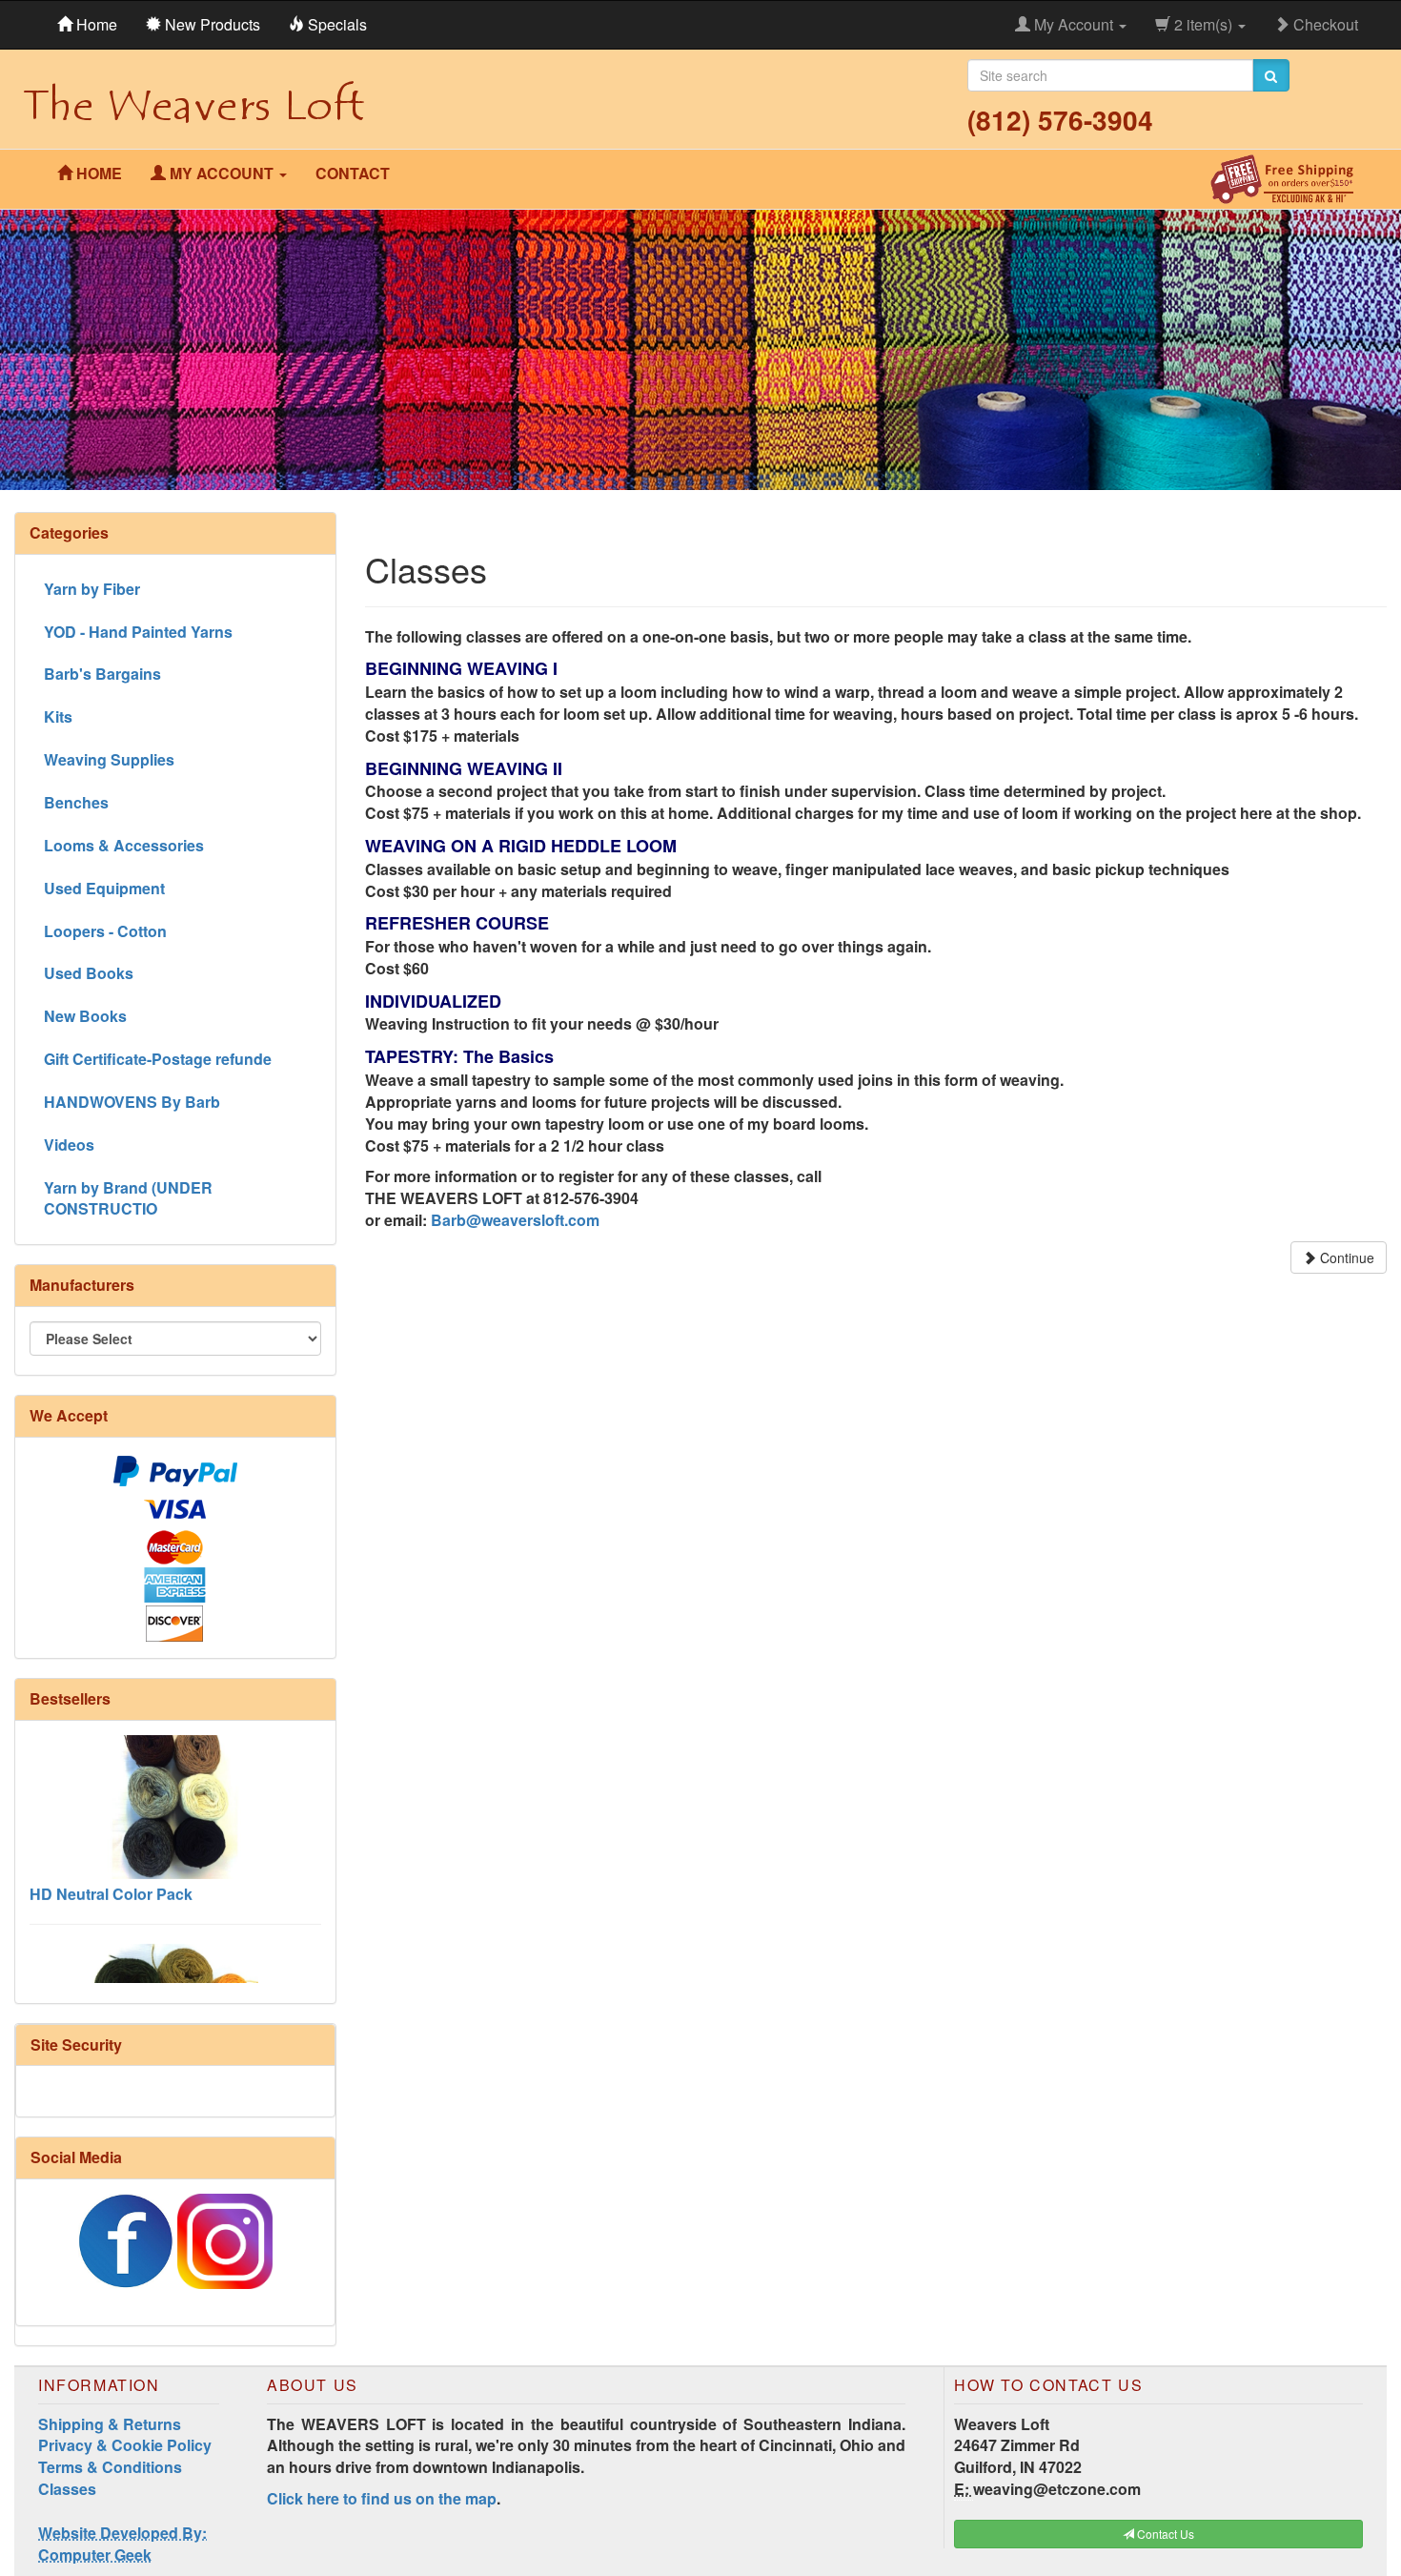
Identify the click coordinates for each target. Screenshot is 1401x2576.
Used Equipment (104, 888)
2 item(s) (1203, 24)
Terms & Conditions (110, 2467)
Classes (67, 2489)
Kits (58, 716)
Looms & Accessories (124, 845)
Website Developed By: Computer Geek (122, 2544)
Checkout (1324, 24)
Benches (76, 802)
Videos (69, 1145)
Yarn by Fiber (92, 589)
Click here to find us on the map (382, 2498)
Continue (1345, 1257)
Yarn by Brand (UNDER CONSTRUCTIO (128, 1198)
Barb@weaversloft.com (515, 1220)
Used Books (89, 973)
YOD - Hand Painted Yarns (138, 632)
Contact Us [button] (1164, 2534)
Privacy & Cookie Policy (125, 2445)
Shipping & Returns (110, 2424)
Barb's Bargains (102, 674)
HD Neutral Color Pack (111, 1854)
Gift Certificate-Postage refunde (158, 1059)
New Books (85, 1016)
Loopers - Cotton (105, 931)
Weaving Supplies (109, 759)
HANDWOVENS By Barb (132, 1102)
